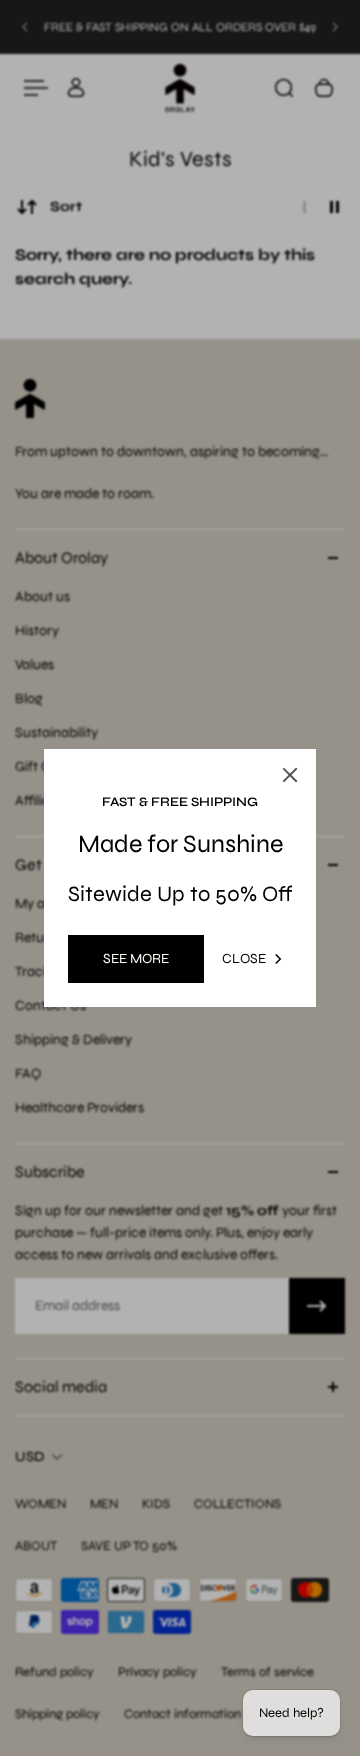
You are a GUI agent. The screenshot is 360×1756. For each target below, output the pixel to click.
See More (136, 958)
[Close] (290, 775)
